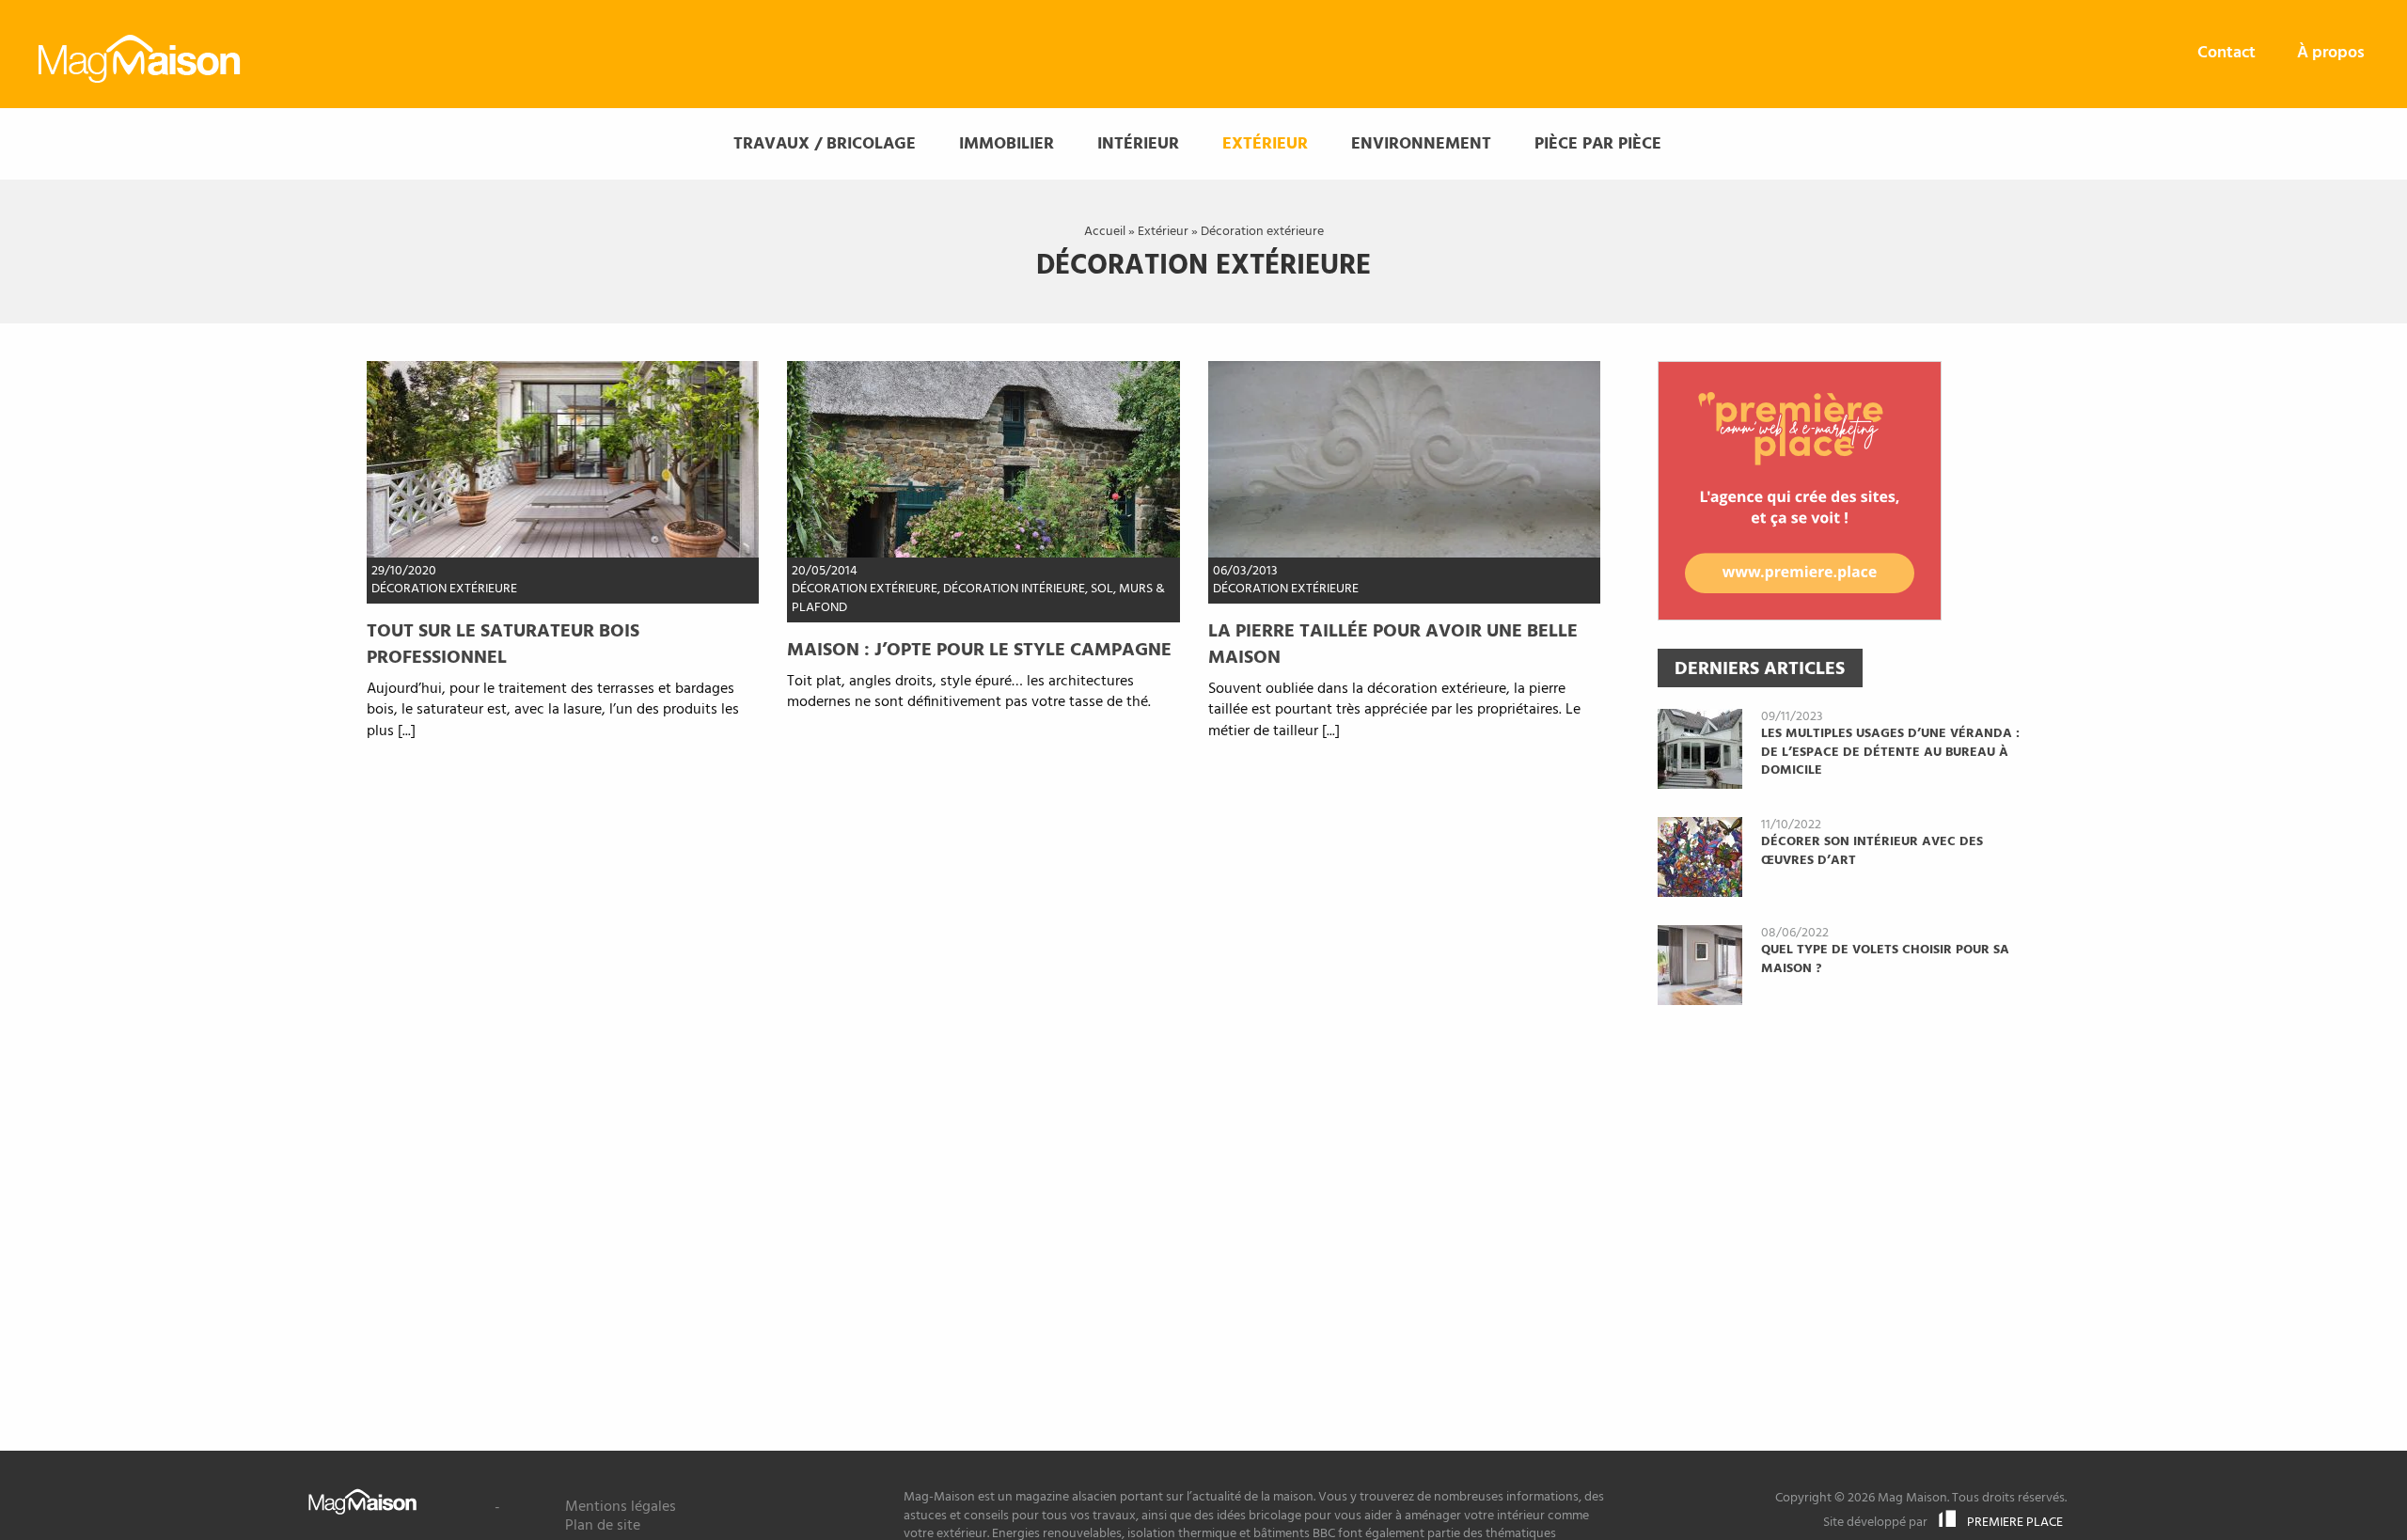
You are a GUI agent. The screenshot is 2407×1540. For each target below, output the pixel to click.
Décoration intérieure (1014, 589)
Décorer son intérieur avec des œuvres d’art (1872, 851)
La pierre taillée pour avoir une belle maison (1393, 645)
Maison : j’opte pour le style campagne (979, 651)
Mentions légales (621, 1507)
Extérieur (1265, 144)
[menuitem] (2226, 54)
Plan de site (603, 1526)
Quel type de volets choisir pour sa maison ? (1885, 959)
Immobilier (1007, 144)
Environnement (1421, 144)
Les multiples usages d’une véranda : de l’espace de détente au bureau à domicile (1890, 752)
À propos (2331, 53)
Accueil (1105, 232)
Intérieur (1138, 144)
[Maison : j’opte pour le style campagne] (983, 460)
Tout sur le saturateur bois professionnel (503, 645)
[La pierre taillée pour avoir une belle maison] (1404, 460)
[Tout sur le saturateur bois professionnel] (563, 460)
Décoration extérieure (444, 589)
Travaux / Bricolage (825, 144)
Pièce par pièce (1598, 144)
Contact (2226, 53)
